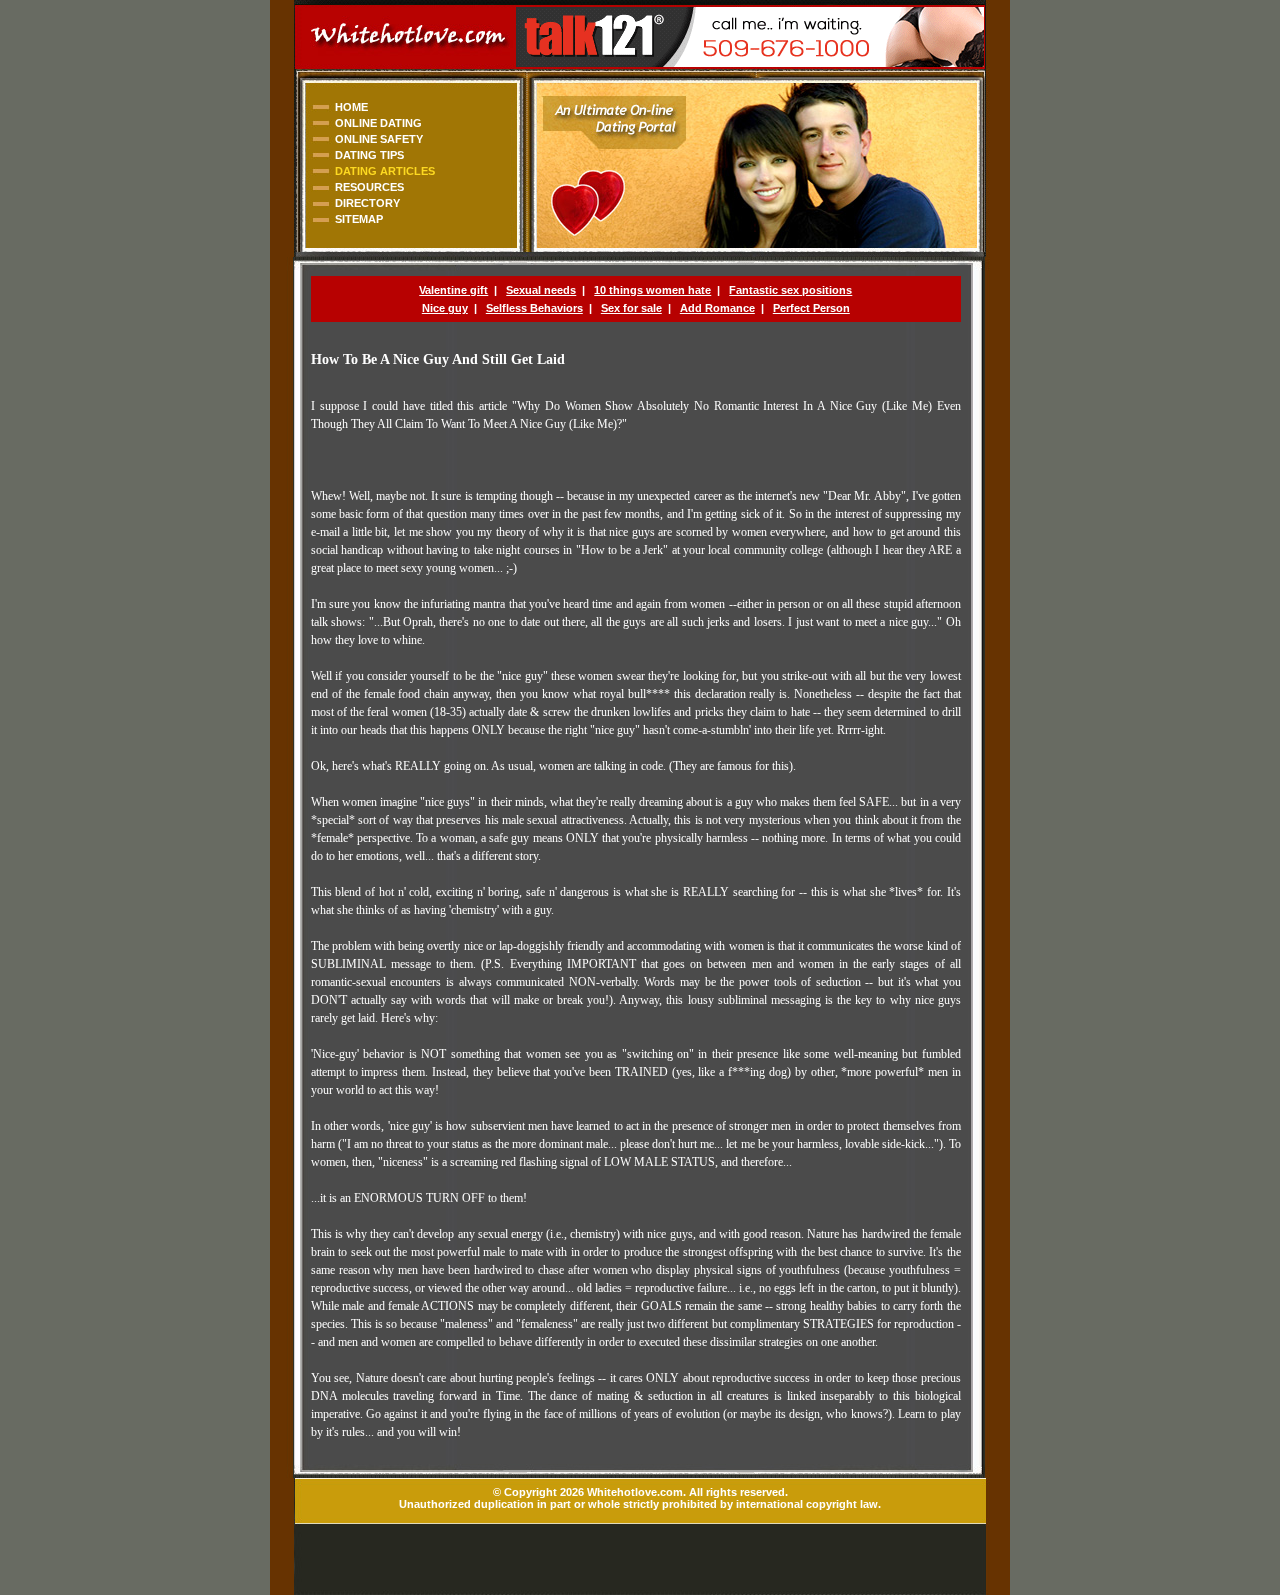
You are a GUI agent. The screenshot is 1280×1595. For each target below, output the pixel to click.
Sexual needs (541, 290)
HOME (351, 107)
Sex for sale (631, 308)
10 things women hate (652, 290)
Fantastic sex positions (790, 290)
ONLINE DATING (378, 123)
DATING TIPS (369, 155)
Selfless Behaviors (534, 308)
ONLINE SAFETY (379, 139)
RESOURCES (369, 187)
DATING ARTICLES (385, 171)
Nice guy (445, 308)
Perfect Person (811, 308)
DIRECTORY (367, 203)
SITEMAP (359, 219)
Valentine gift (453, 290)
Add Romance (717, 308)
